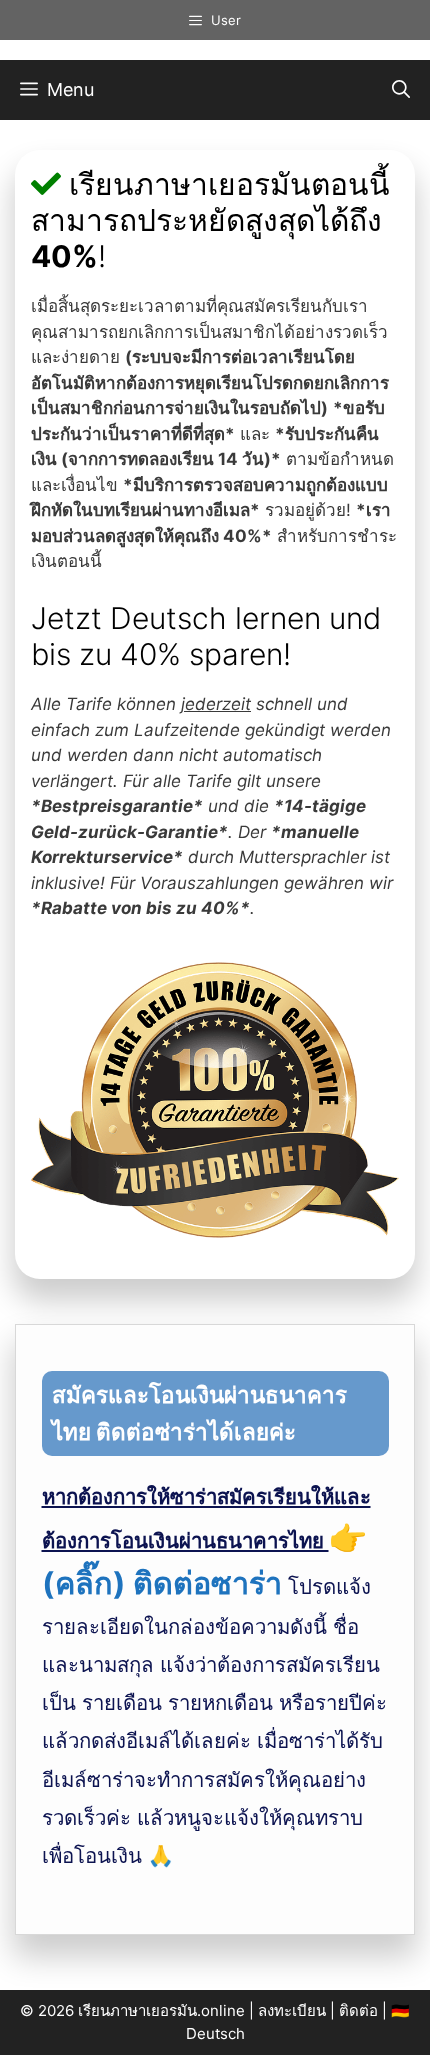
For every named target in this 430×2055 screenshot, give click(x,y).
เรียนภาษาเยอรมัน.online (161, 2010)
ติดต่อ (358, 2010)
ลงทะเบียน (292, 2010)
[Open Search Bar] (401, 90)
